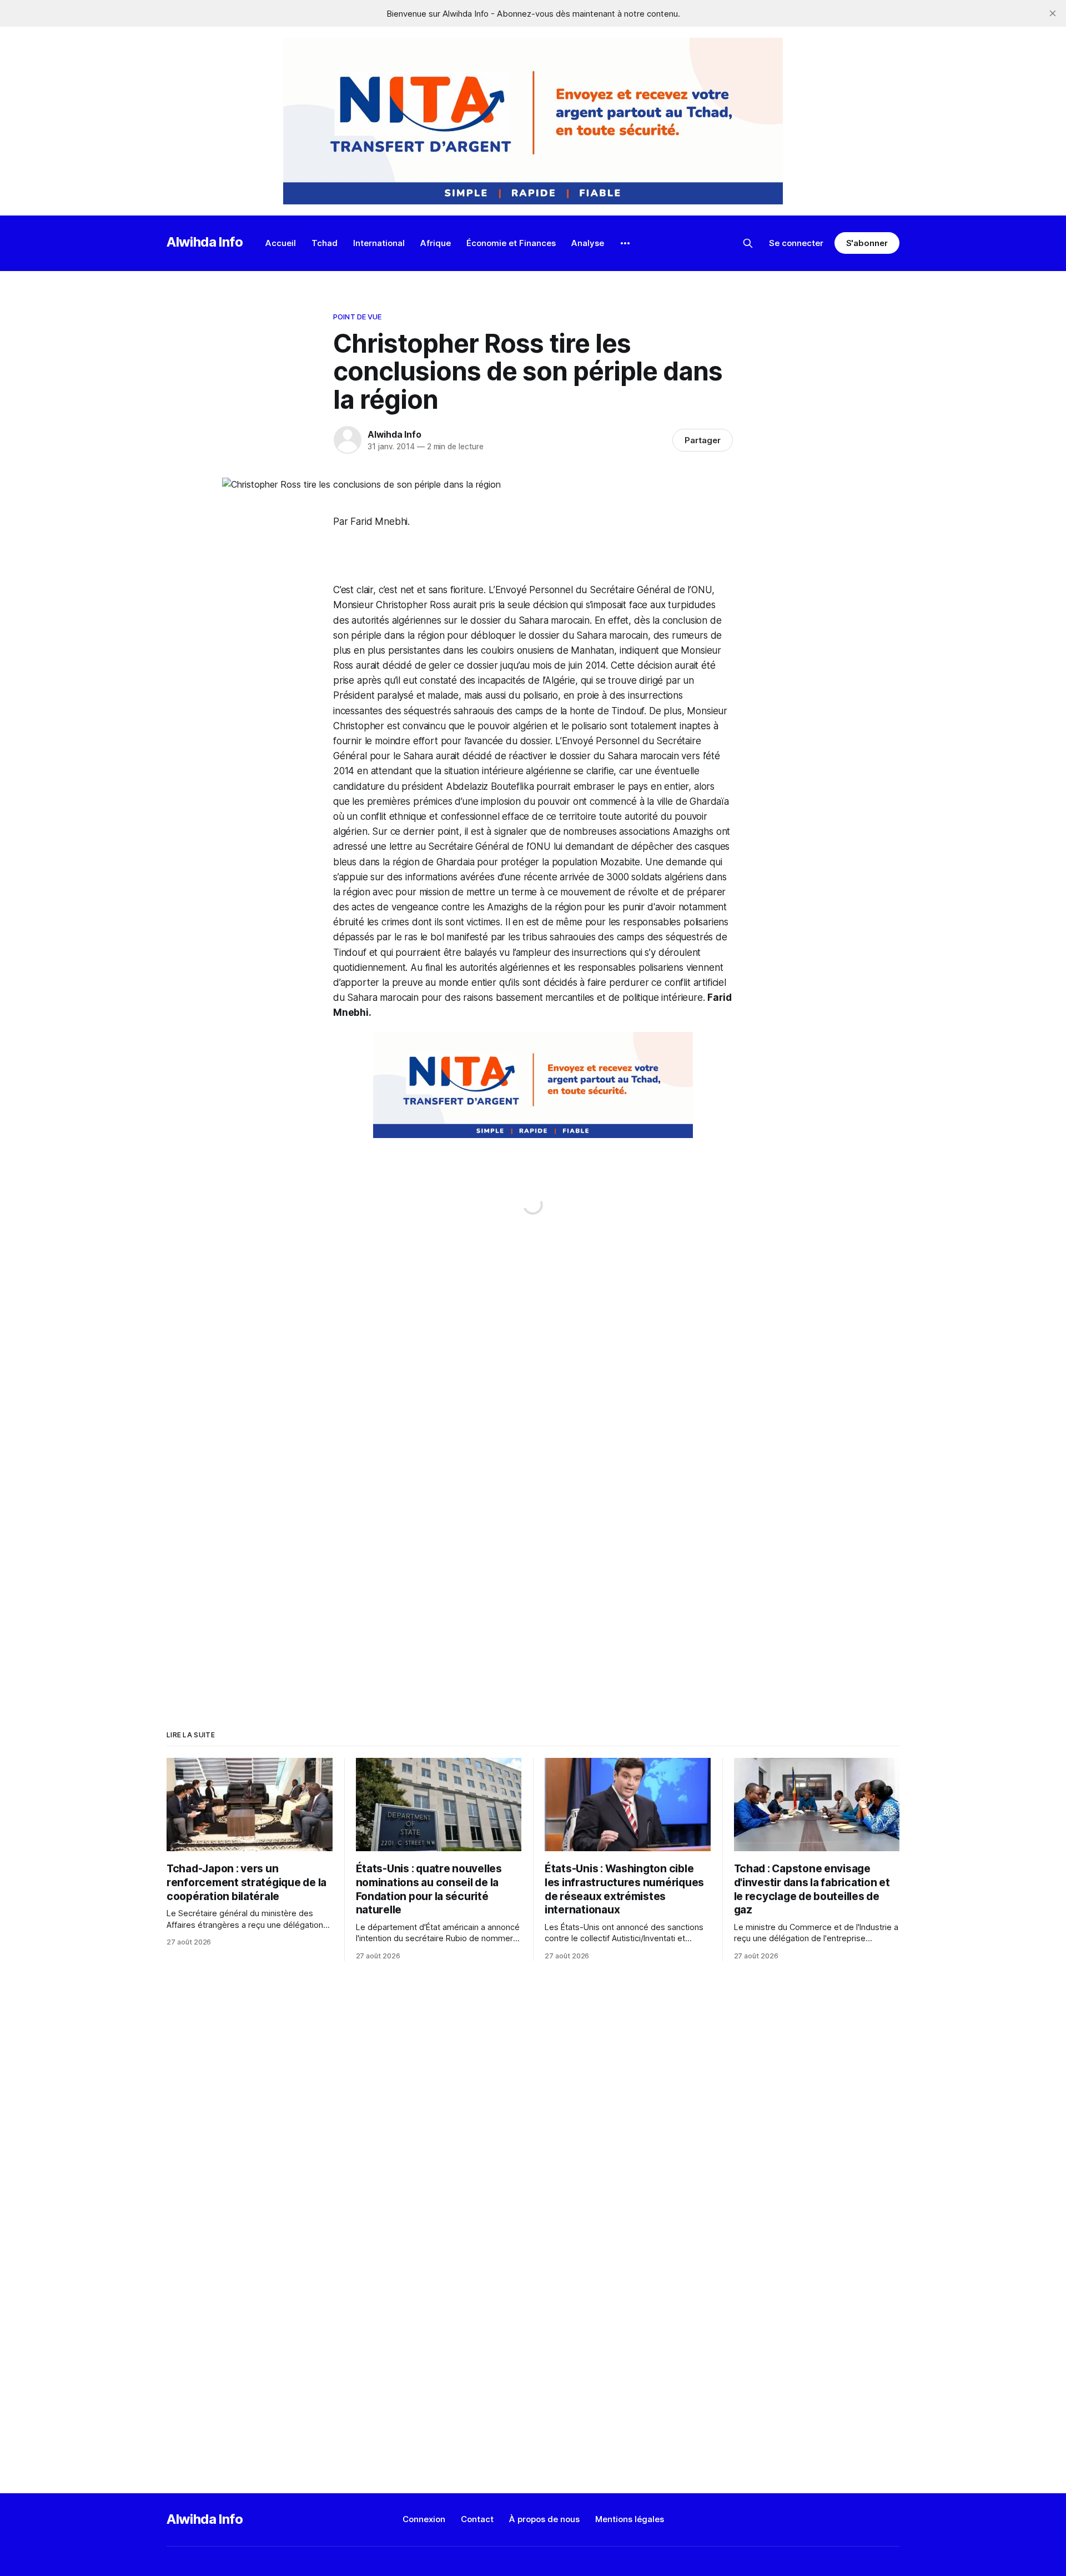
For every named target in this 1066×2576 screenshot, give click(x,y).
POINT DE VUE (358, 317)
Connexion (424, 2519)
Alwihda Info (205, 242)
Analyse (588, 243)
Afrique (436, 243)
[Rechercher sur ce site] (748, 243)
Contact (477, 2519)
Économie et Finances (511, 243)
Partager (703, 440)
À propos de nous (544, 2519)
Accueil (281, 243)
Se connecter (796, 243)
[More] (625, 243)
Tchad (325, 243)
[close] (1053, 13)
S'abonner (867, 243)
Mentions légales (630, 2519)
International (379, 243)
